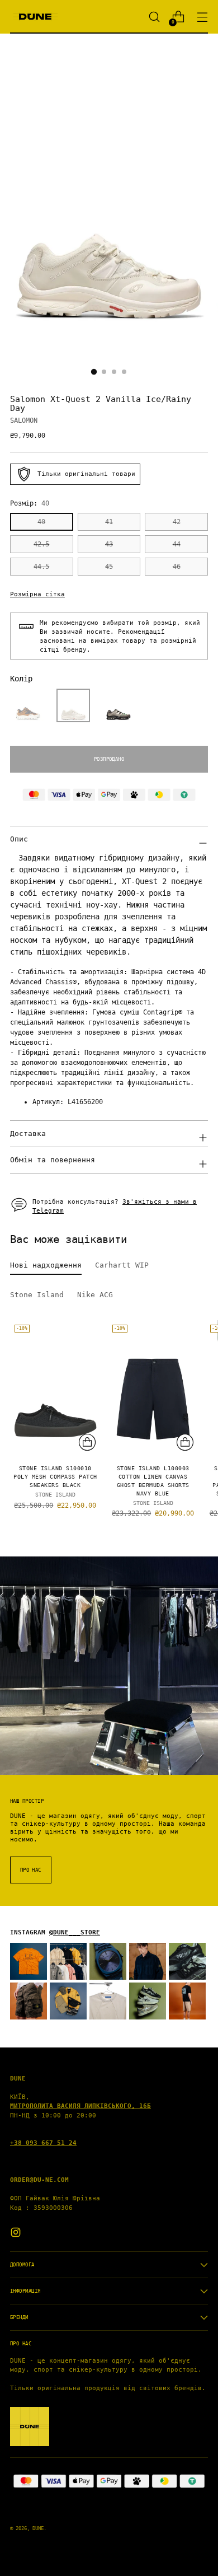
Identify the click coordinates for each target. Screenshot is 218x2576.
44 (177, 544)
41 (109, 522)
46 (177, 567)
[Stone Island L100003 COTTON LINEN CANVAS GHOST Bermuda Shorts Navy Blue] (153, 1388)
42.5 (41, 544)
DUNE (38, 2528)
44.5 (41, 567)
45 (109, 567)
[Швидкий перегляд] (87, 1442)
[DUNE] (35, 17)
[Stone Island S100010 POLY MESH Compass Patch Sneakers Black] (55, 1388)
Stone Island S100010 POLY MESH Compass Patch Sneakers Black (55, 1477)
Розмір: (30, 503)
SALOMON (24, 420)
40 (41, 522)
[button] (28, 705)
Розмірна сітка (37, 594)
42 (177, 522)
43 (109, 544)
